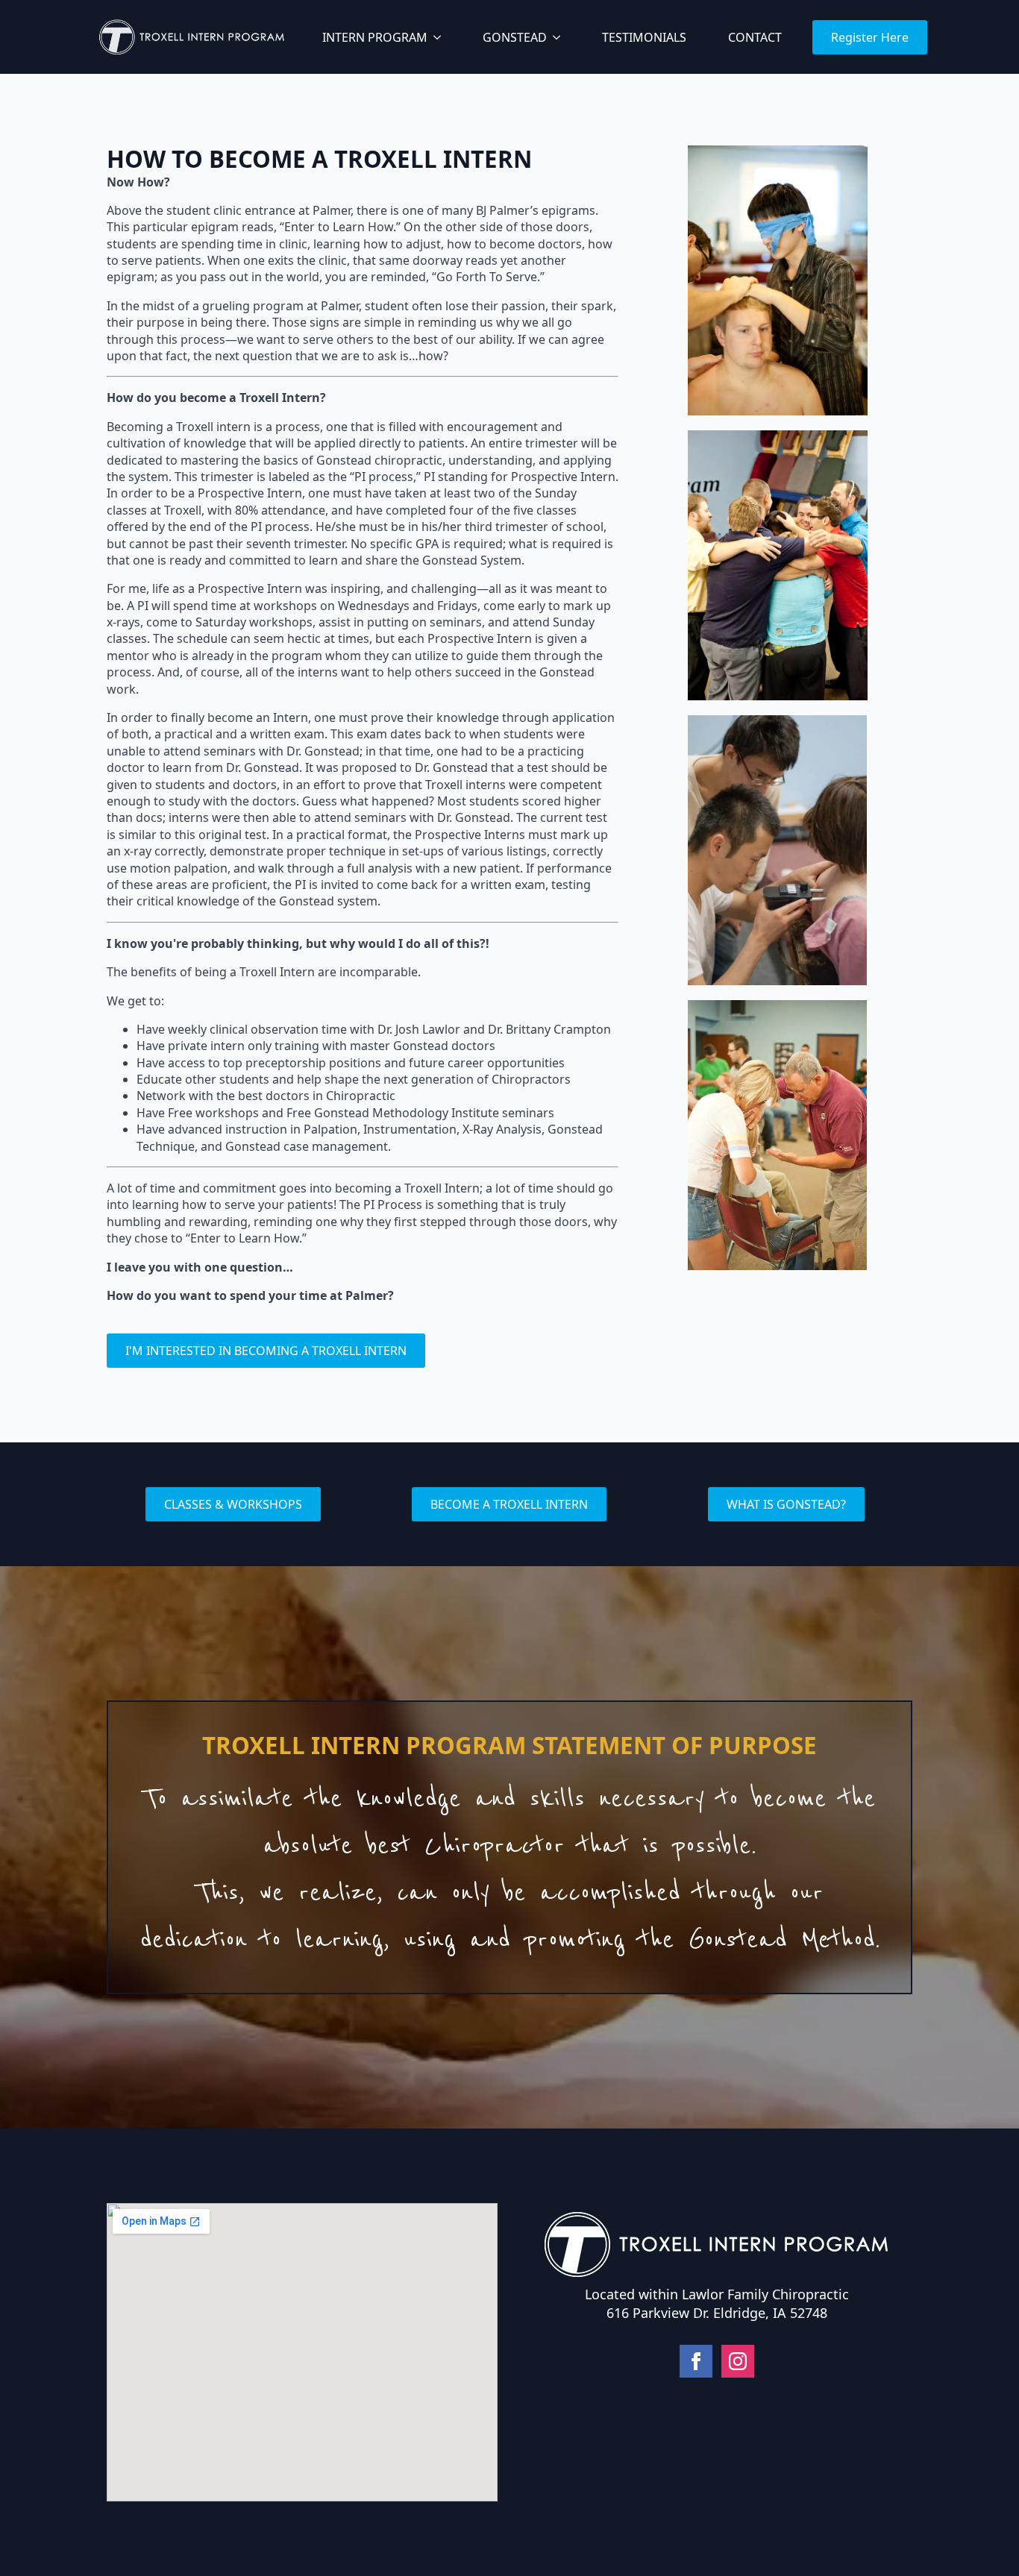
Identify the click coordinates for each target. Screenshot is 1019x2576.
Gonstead (515, 37)
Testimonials (644, 37)
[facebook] (696, 2361)
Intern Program (375, 37)
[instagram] (738, 2361)
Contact (755, 37)
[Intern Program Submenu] (440, 37)
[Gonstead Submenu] (559, 37)
